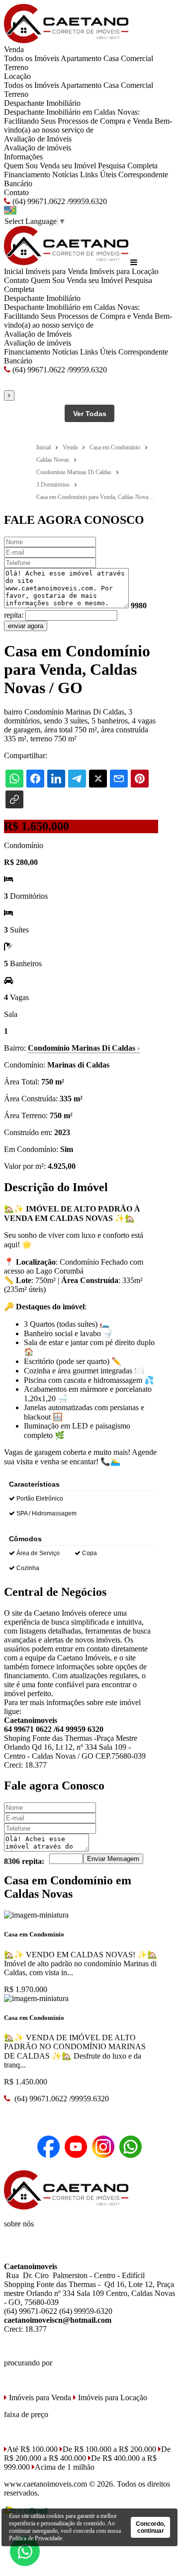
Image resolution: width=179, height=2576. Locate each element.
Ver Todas (90, 414)
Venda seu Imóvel (68, 166)
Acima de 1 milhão (65, 2467)
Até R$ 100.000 (32, 2449)
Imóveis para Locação (124, 271)
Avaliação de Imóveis (38, 139)
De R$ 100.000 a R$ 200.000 (109, 2449)
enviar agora (26, 626)
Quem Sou (21, 166)
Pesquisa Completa (128, 166)
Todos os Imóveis (32, 58)
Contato (16, 192)
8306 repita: (24, 1861)
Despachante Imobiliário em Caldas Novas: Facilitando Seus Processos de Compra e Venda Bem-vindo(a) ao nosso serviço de (88, 121)
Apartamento (81, 58)
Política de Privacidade (36, 2538)
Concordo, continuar (150, 2527)
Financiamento (27, 175)
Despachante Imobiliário (42, 103)
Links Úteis (98, 175)
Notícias (65, 175)
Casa (111, 58)
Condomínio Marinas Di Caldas (84, 1048)
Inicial (14, 271)
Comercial (137, 58)
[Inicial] (66, 40)
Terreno (16, 67)
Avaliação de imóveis (38, 148)
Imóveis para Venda (56, 271)
